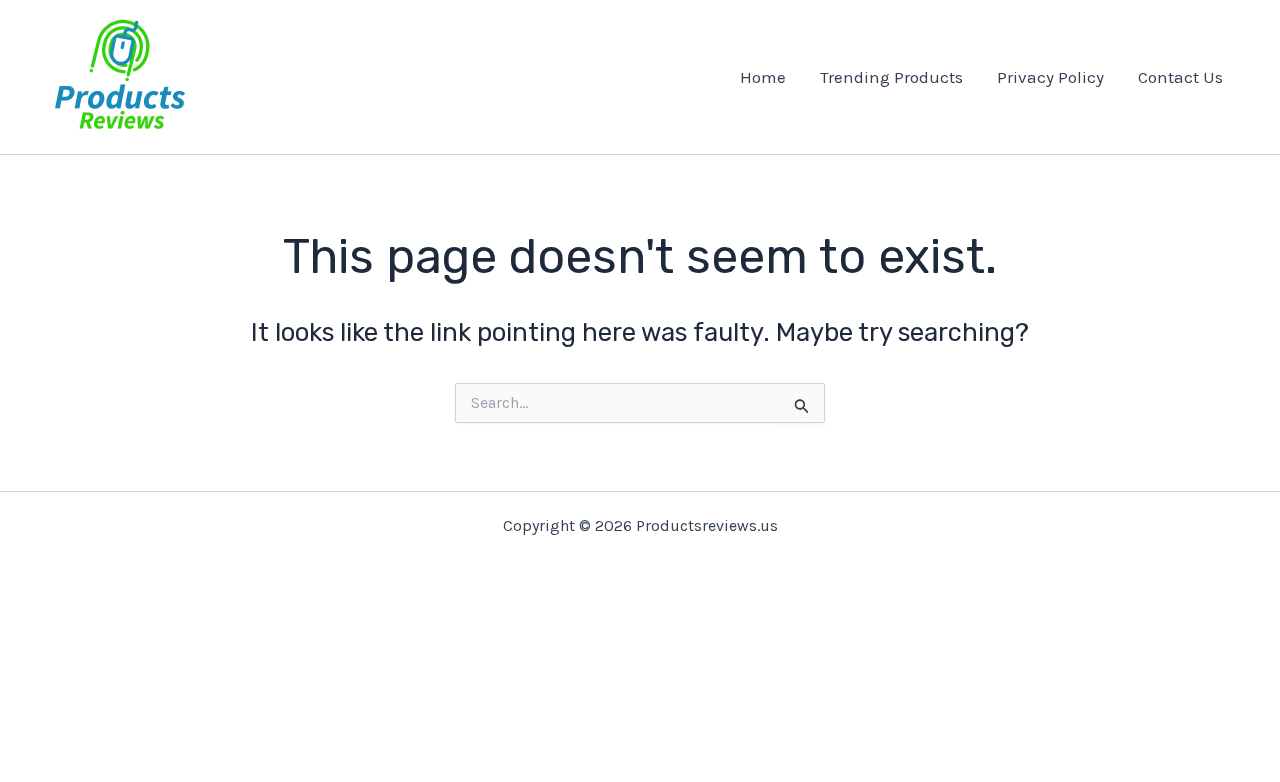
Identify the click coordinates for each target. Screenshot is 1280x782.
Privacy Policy (1050, 77)
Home (763, 77)
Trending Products (891, 77)
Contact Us (1180, 77)
